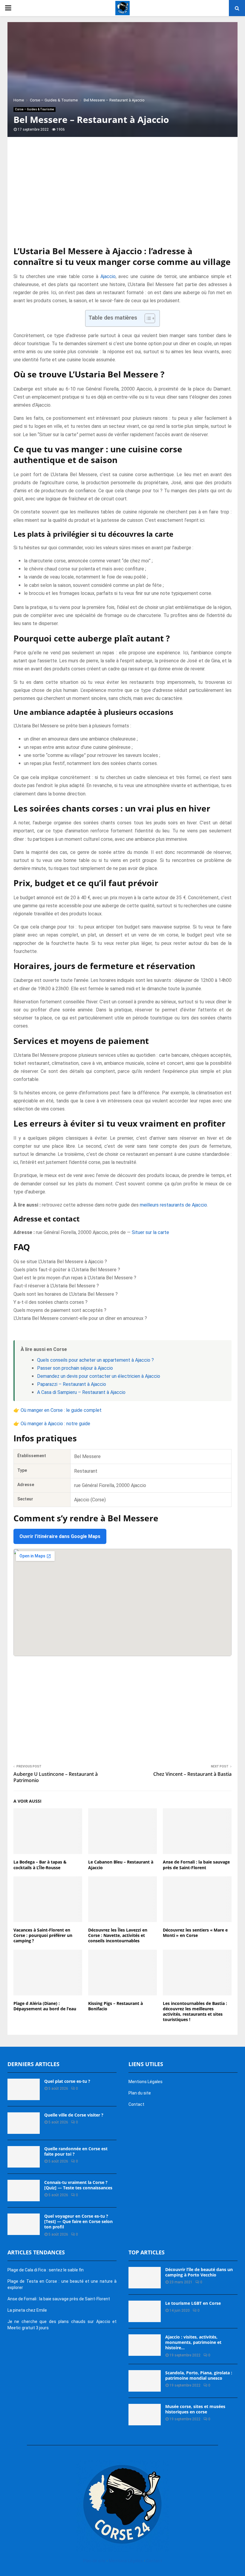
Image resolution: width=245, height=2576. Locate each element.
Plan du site (140, 2093)
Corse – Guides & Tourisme (35, 109)
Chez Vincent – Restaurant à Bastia (192, 1774)
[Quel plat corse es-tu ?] (24, 2089)
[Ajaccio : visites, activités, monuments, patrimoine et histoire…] (145, 2345)
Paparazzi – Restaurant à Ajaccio (72, 1384)
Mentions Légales (146, 2082)
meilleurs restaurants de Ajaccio (173, 1205)
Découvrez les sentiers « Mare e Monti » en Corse (195, 1933)
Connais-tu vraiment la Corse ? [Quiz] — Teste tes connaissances (78, 2185)
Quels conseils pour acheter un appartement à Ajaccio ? (95, 1360)
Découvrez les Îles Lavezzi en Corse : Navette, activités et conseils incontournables (118, 1935)
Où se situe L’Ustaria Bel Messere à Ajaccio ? (60, 1262)
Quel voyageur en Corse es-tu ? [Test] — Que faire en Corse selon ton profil (78, 2221)
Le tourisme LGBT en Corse (193, 2303)
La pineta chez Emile (27, 2310)
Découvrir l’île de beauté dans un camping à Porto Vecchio (199, 2272)
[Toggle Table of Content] (147, 318)
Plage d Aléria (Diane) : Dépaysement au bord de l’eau (45, 2006)
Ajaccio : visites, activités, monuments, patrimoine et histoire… (193, 2342)
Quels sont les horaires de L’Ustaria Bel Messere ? (66, 1294)
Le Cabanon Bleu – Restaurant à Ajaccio (121, 1865)
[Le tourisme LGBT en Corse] (145, 2311)
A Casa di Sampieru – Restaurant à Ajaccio (81, 1392)
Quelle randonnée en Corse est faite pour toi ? (76, 2151)
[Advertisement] (122, 198)
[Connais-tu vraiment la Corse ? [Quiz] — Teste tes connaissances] (24, 2191)
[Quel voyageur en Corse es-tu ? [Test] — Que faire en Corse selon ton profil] (24, 2224)
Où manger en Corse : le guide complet (61, 1410)
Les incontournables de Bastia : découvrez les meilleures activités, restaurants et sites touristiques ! (195, 2012)
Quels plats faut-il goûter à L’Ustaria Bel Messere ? (67, 1270)
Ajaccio (108, 276)
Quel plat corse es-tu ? (67, 2081)
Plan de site (94, 2561)
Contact (136, 2104)
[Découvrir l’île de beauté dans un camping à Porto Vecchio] (145, 2278)
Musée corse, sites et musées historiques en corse (195, 2409)
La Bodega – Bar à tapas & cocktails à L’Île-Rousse (40, 1865)
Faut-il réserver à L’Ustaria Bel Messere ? (56, 1286)
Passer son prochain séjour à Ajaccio (75, 1368)
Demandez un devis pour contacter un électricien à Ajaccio (99, 1376)
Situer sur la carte (150, 1232)
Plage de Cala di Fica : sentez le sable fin (46, 2270)
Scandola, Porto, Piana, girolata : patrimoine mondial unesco (199, 2375)
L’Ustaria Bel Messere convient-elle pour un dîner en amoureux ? (80, 1318)
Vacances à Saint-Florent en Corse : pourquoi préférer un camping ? (43, 1935)
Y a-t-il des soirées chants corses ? (50, 1302)
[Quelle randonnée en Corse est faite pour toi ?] (24, 2157)
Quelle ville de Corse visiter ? (74, 2115)
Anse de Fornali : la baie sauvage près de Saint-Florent (196, 1865)
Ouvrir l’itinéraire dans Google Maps (60, 1536)
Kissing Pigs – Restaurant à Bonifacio (115, 2006)
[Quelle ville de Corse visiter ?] (24, 2123)
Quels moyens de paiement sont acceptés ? (60, 1310)
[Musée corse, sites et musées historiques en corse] (145, 2415)
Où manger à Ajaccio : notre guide (55, 1424)
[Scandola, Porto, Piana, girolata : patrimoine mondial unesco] (145, 2381)
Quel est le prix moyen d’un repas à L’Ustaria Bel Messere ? (75, 1278)
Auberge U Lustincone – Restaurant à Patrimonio (56, 1777)
